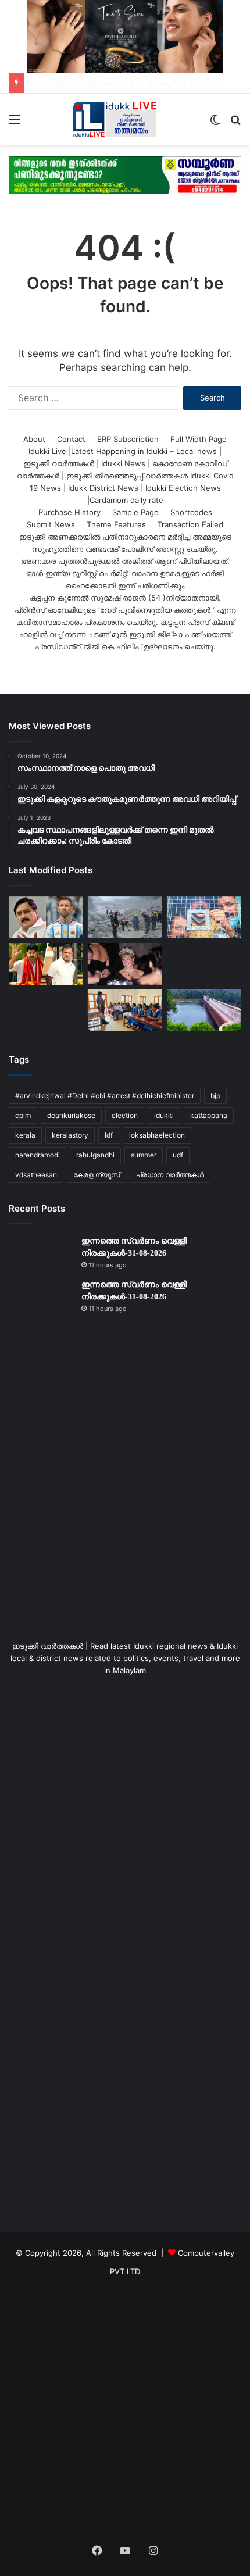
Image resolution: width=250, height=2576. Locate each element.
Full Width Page (199, 439)
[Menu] (15, 124)
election (125, 1115)
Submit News (51, 524)
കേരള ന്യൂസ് (97, 1175)
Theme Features (116, 524)
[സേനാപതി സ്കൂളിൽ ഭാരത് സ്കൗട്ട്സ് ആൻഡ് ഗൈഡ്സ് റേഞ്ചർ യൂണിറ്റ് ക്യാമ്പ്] (125, 1010)
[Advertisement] (125, 1498)
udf (178, 1155)
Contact (71, 439)
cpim (23, 1115)
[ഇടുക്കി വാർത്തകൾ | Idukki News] (115, 119)
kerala (25, 1135)
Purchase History (69, 512)
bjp (215, 1096)
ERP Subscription (128, 439)
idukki (164, 1115)
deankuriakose (71, 1115)
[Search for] (235, 124)
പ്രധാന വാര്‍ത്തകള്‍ (170, 1175)
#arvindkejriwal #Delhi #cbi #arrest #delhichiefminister (105, 1096)
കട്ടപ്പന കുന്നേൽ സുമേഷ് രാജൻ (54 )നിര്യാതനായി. (125, 598)
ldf (109, 1135)
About (34, 439)
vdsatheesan (36, 1175)
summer (144, 1155)
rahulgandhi (95, 1155)
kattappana (209, 1115)
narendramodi (37, 1155)
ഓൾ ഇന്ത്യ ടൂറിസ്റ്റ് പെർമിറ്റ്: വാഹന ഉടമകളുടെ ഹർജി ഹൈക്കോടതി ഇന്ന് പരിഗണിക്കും (125, 579)
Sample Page (135, 512)
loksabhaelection (157, 1135)
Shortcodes (191, 512)
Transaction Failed (190, 524)
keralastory (70, 1135)
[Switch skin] (215, 124)
